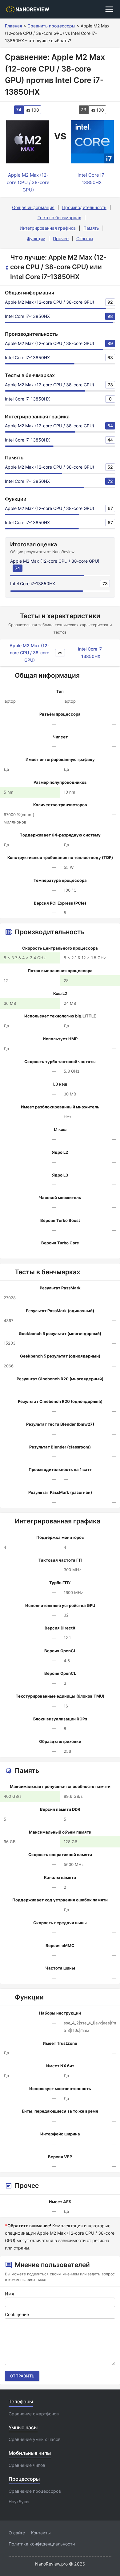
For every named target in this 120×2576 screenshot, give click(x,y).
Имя (10, 2294)
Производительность (84, 207)
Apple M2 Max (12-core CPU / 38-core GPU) (50, 302)
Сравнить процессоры (51, 26)
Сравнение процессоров (35, 2491)
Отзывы (85, 238)
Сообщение (17, 2314)
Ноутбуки (19, 2502)
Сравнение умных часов (35, 2439)
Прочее (61, 238)
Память (91, 228)
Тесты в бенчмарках (59, 218)
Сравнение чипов (27, 2465)
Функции (36, 238)
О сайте (17, 2533)
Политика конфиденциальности (42, 2544)
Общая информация (33, 207)
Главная (14, 26)
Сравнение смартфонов (34, 2414)
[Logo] (30, 9)
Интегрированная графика (48, 228)
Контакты (41, 2533)
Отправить (22, 2376)
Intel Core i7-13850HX (27, 316)
